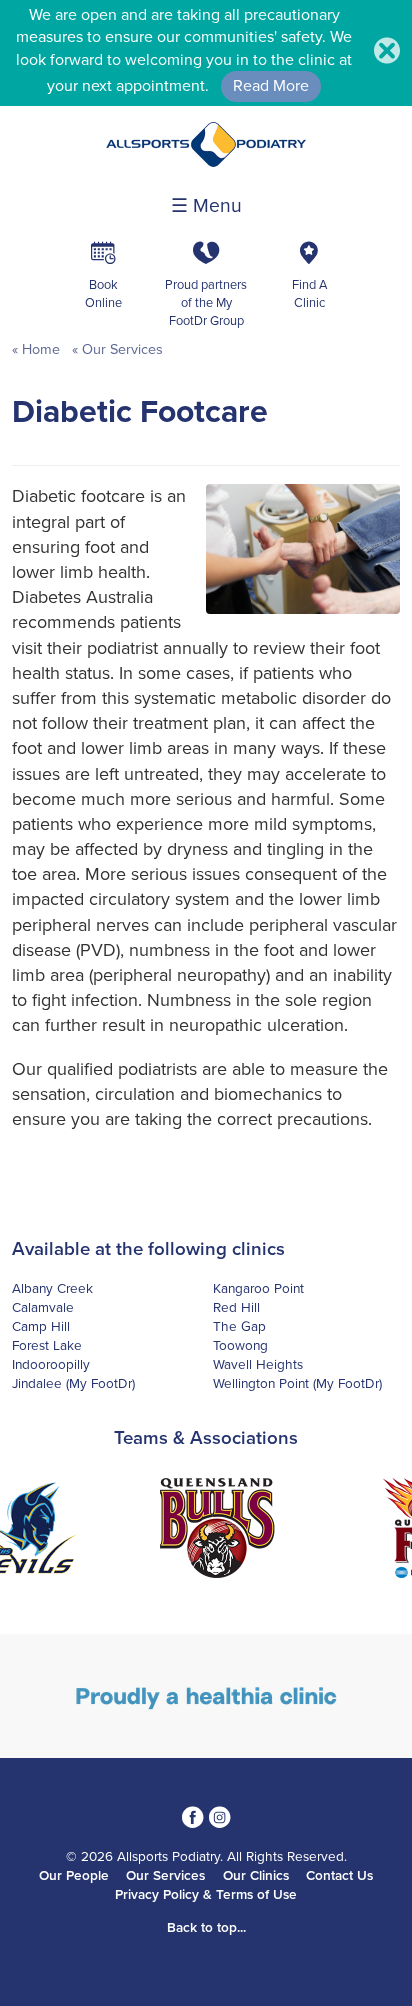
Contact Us (339, 1876)
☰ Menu (206, 206)
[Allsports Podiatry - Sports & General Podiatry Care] (206, 162)
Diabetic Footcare (140, 412)
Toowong (240, 1346)
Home (41, 349)
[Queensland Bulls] (206, 1531)
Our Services (120, 349)
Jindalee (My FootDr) (73, 1384)
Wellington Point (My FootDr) (297, 1384)
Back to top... (206, 1928)
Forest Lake (47, 1346)
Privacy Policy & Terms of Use (206, 1895)
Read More (271, 86)
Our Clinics (256, 1876)
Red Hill (236, 1308)
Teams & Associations (206, 1438)
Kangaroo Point (258, 1289)
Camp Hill (41, 1327)
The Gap (239, 1327)
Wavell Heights (258, 1365)
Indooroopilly (51, 1365)
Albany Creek (52, 1289)
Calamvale (43, 1308)
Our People (74, 1876)
